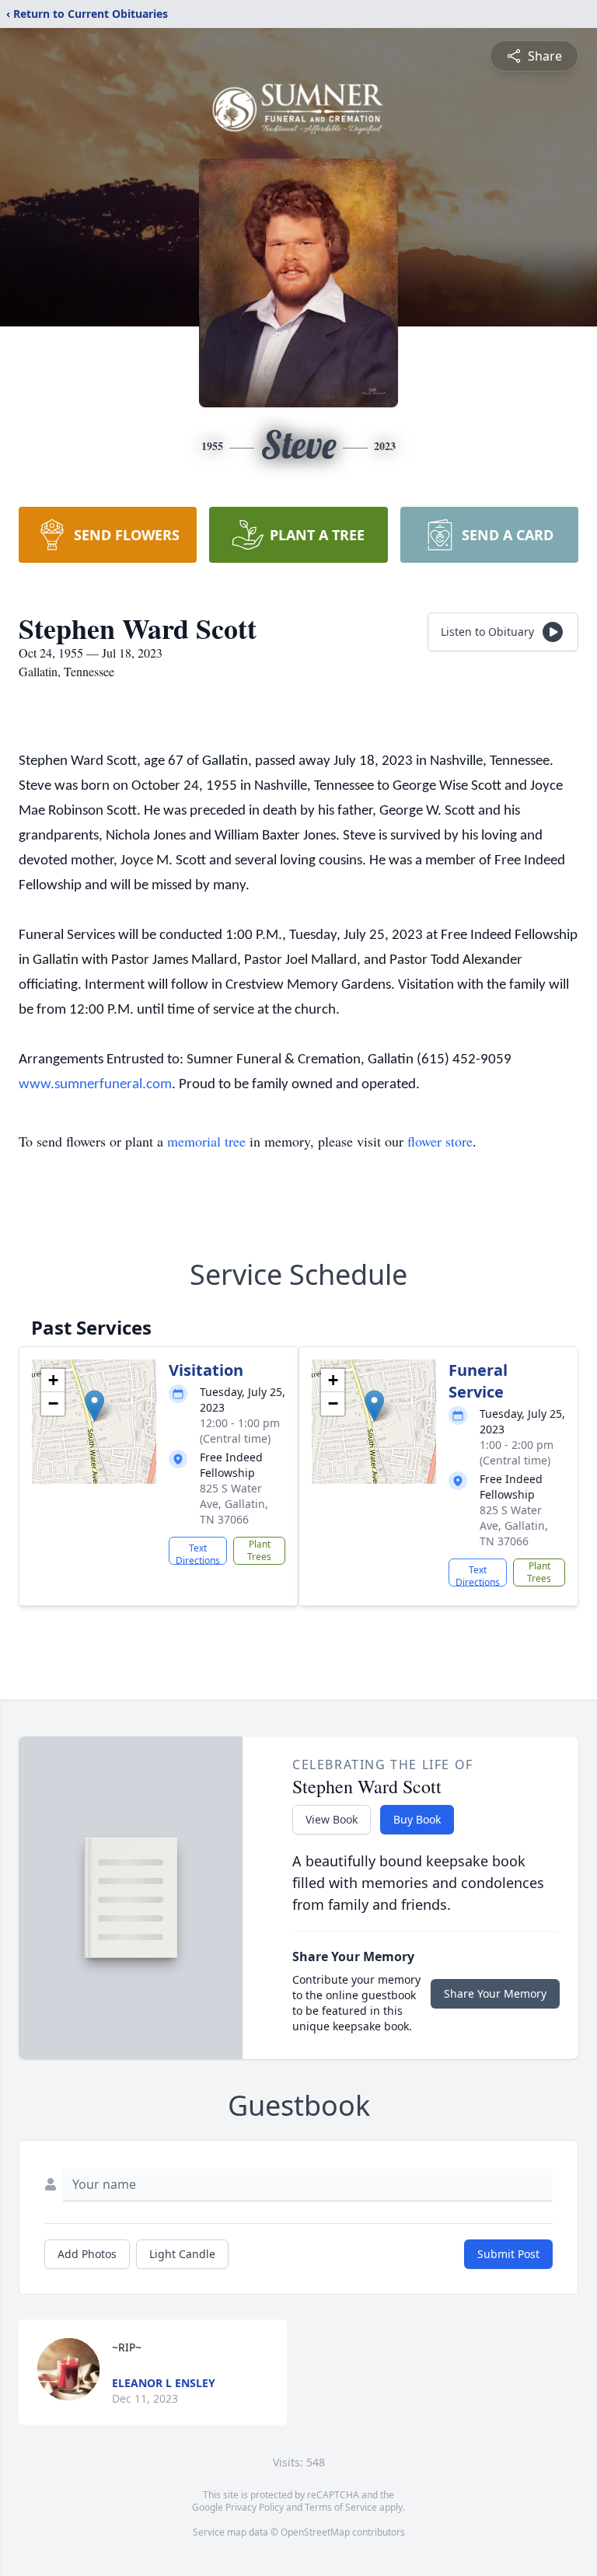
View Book (332, 1819)
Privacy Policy (255, 2507)
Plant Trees (259, 1550)
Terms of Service (341, 2507)
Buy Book (417, 1819)
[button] (94, 1406)
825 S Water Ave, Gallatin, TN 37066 (234, 1504)
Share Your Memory (495, 1993)
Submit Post (508, 2254)
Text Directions (198, 1553)
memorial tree (206, 1141)
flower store (440, 1141)
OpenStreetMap (315, 2532)
